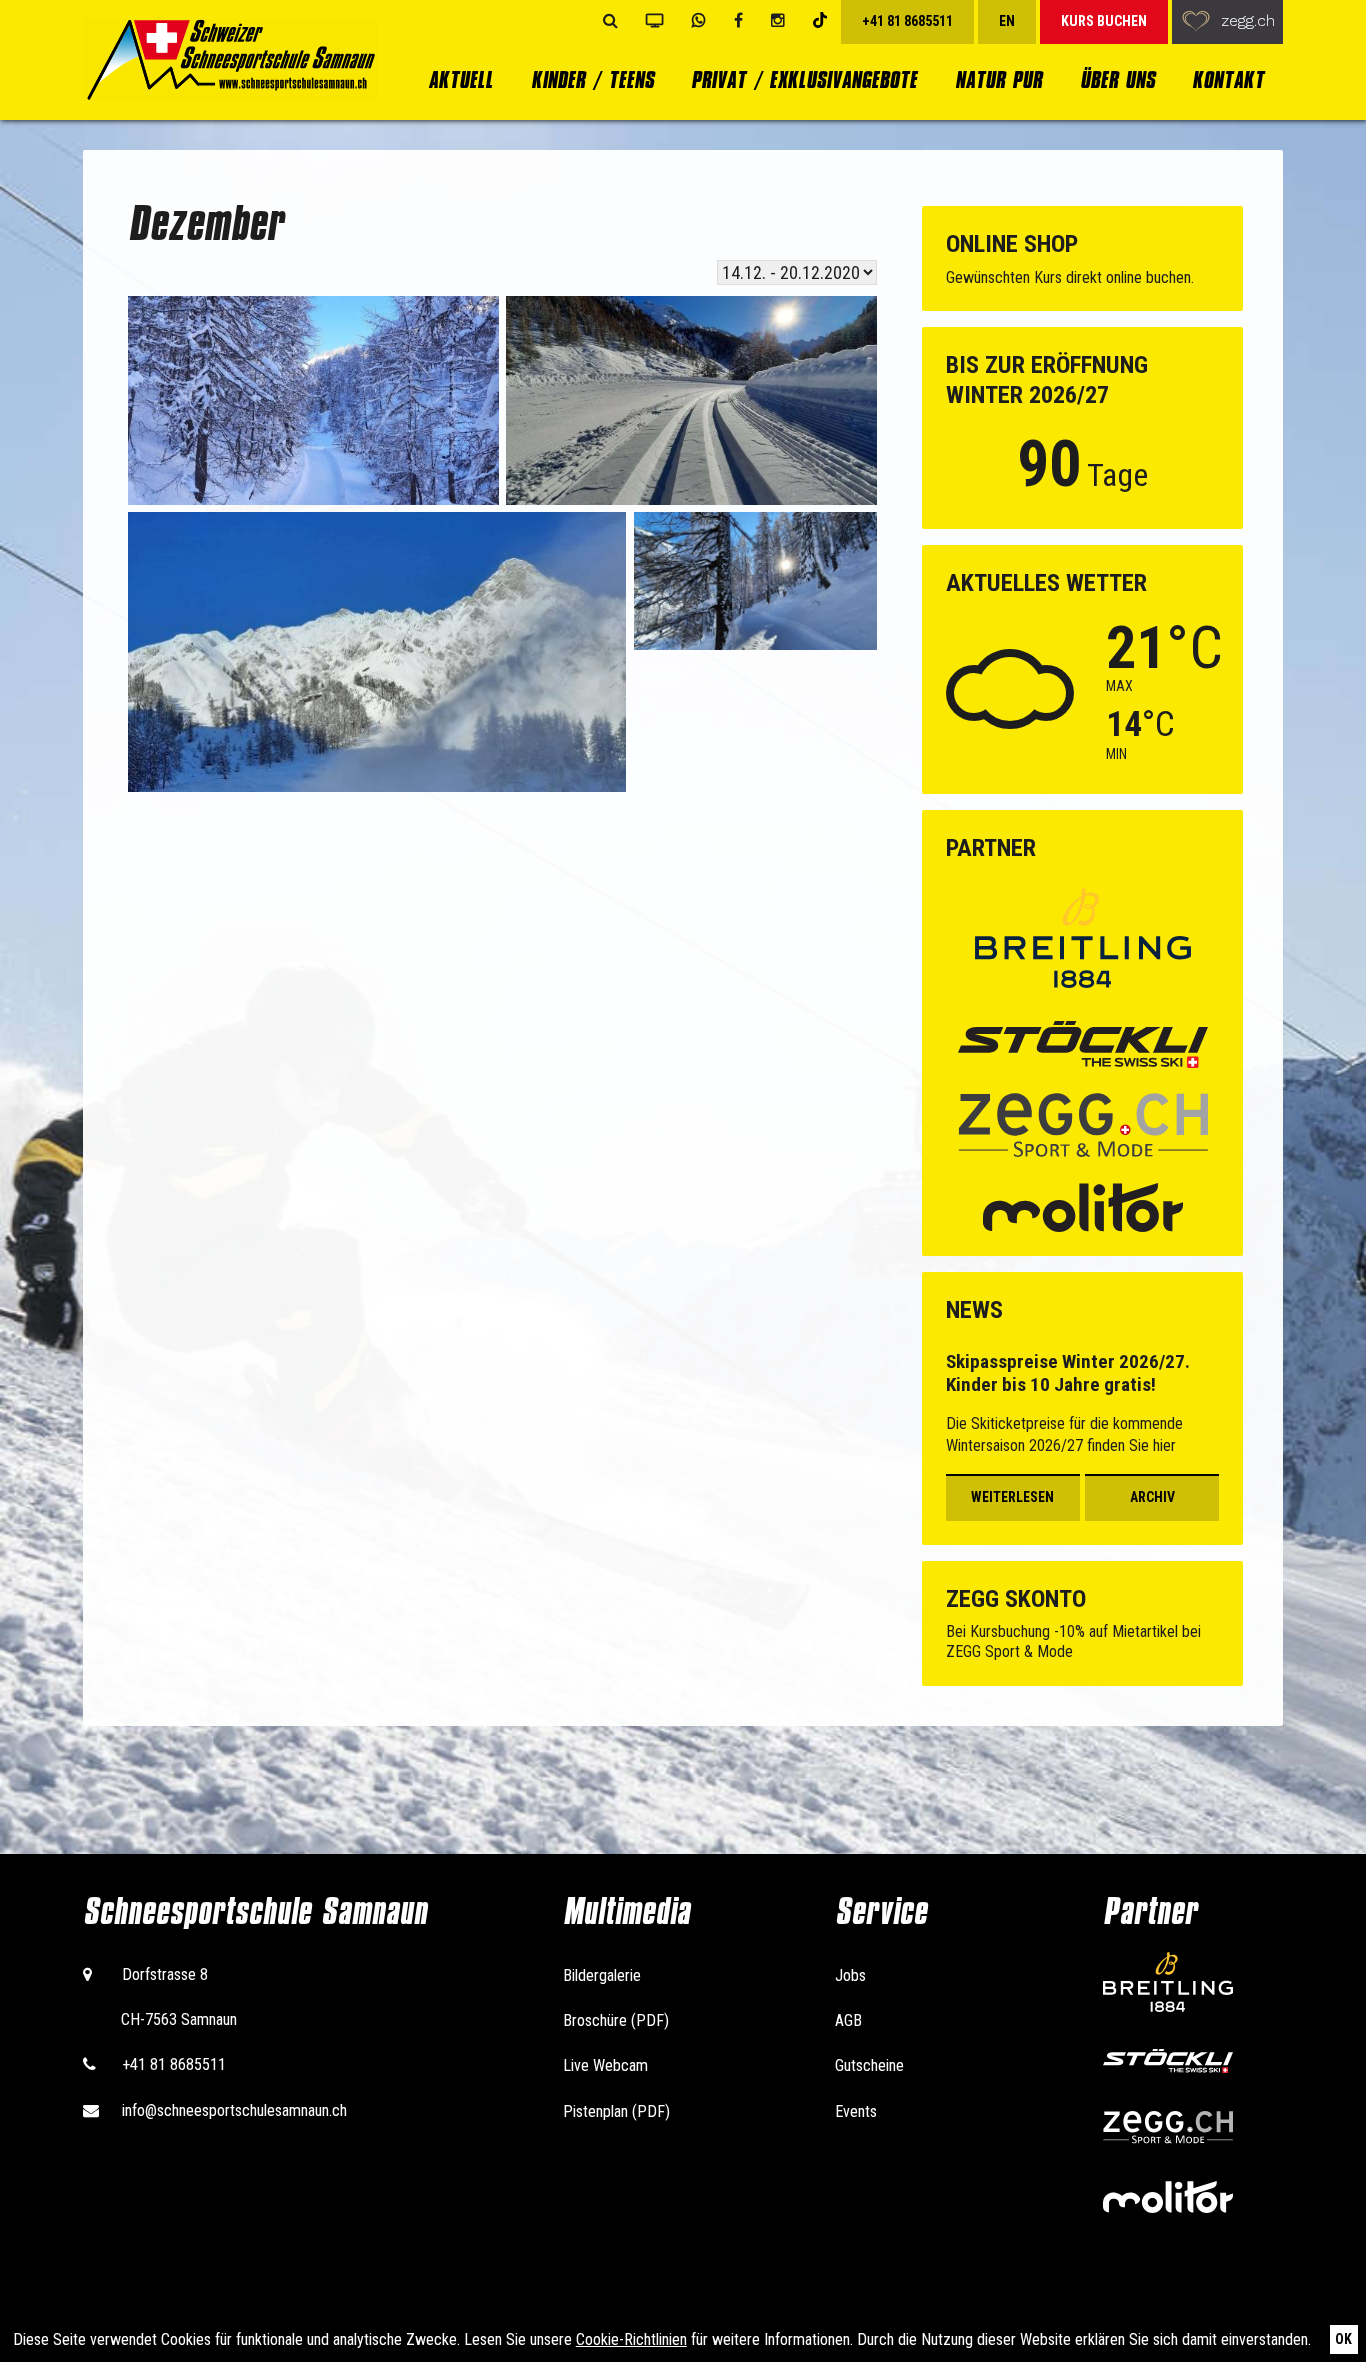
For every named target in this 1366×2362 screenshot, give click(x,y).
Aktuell (460, 79)
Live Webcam (605, 2065)
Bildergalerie (602, 1975)
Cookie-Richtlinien (631, 2339)
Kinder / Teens (592, 79)
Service (881, 1911)
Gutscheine (869, 2065)
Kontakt (1228, 79)
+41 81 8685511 (174, 2064)
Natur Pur (998, 79)
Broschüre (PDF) (616, 2020)
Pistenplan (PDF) (616, 2111)
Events (856, 2111)
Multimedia (626, 1911)
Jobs (850, 1975)
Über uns (1117, 79)
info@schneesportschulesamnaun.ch (234, 2110)
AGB (848, 2020)
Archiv (1152, 1497)
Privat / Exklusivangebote (804, 79)
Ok (1343, 2339)
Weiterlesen (1012, 1497)
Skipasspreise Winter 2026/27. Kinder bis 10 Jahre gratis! (1068, 1373)
